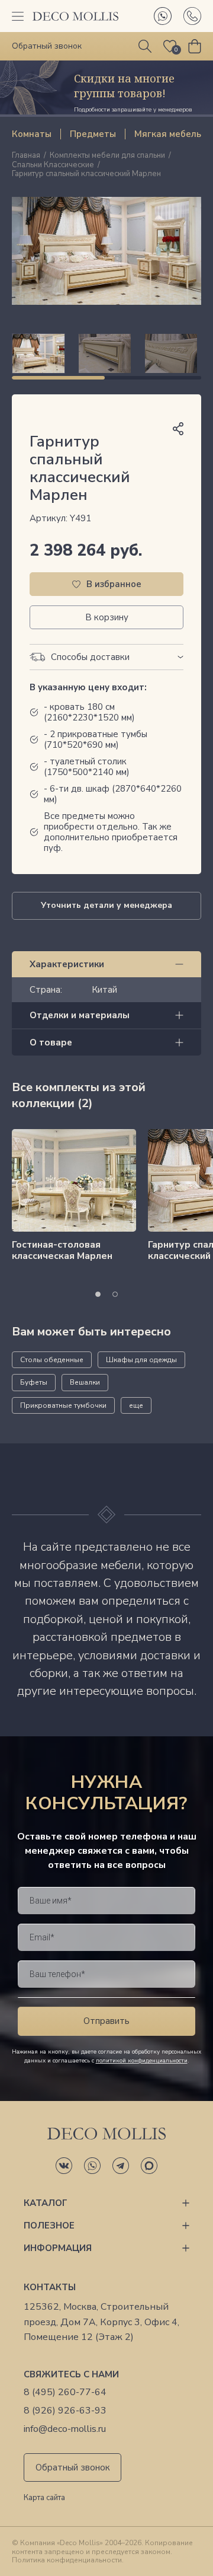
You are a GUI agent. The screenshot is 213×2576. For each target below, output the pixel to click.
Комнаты (32, 134)
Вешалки (85, 1382)
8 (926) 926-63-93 (65, 2411)
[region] (106, 353)
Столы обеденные (52, 1360)
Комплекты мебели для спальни (107, 156)
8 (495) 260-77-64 (65, 2392)
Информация (58, 2248)
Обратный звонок (73, 2467)
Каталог (46, 2203)
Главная (26, 156)
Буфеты (34, 1382)
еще (136, 1405)
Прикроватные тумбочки (63, 1405)
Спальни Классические (53, 165)
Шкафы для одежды (141, 1360)
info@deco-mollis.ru (65, 2429)
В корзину (107, 617)
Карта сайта (44, 2498)
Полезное (49, 2226)
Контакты (50, 2287)
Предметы (93, 134)
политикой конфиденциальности (142, 2061)
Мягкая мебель (168, 134)
